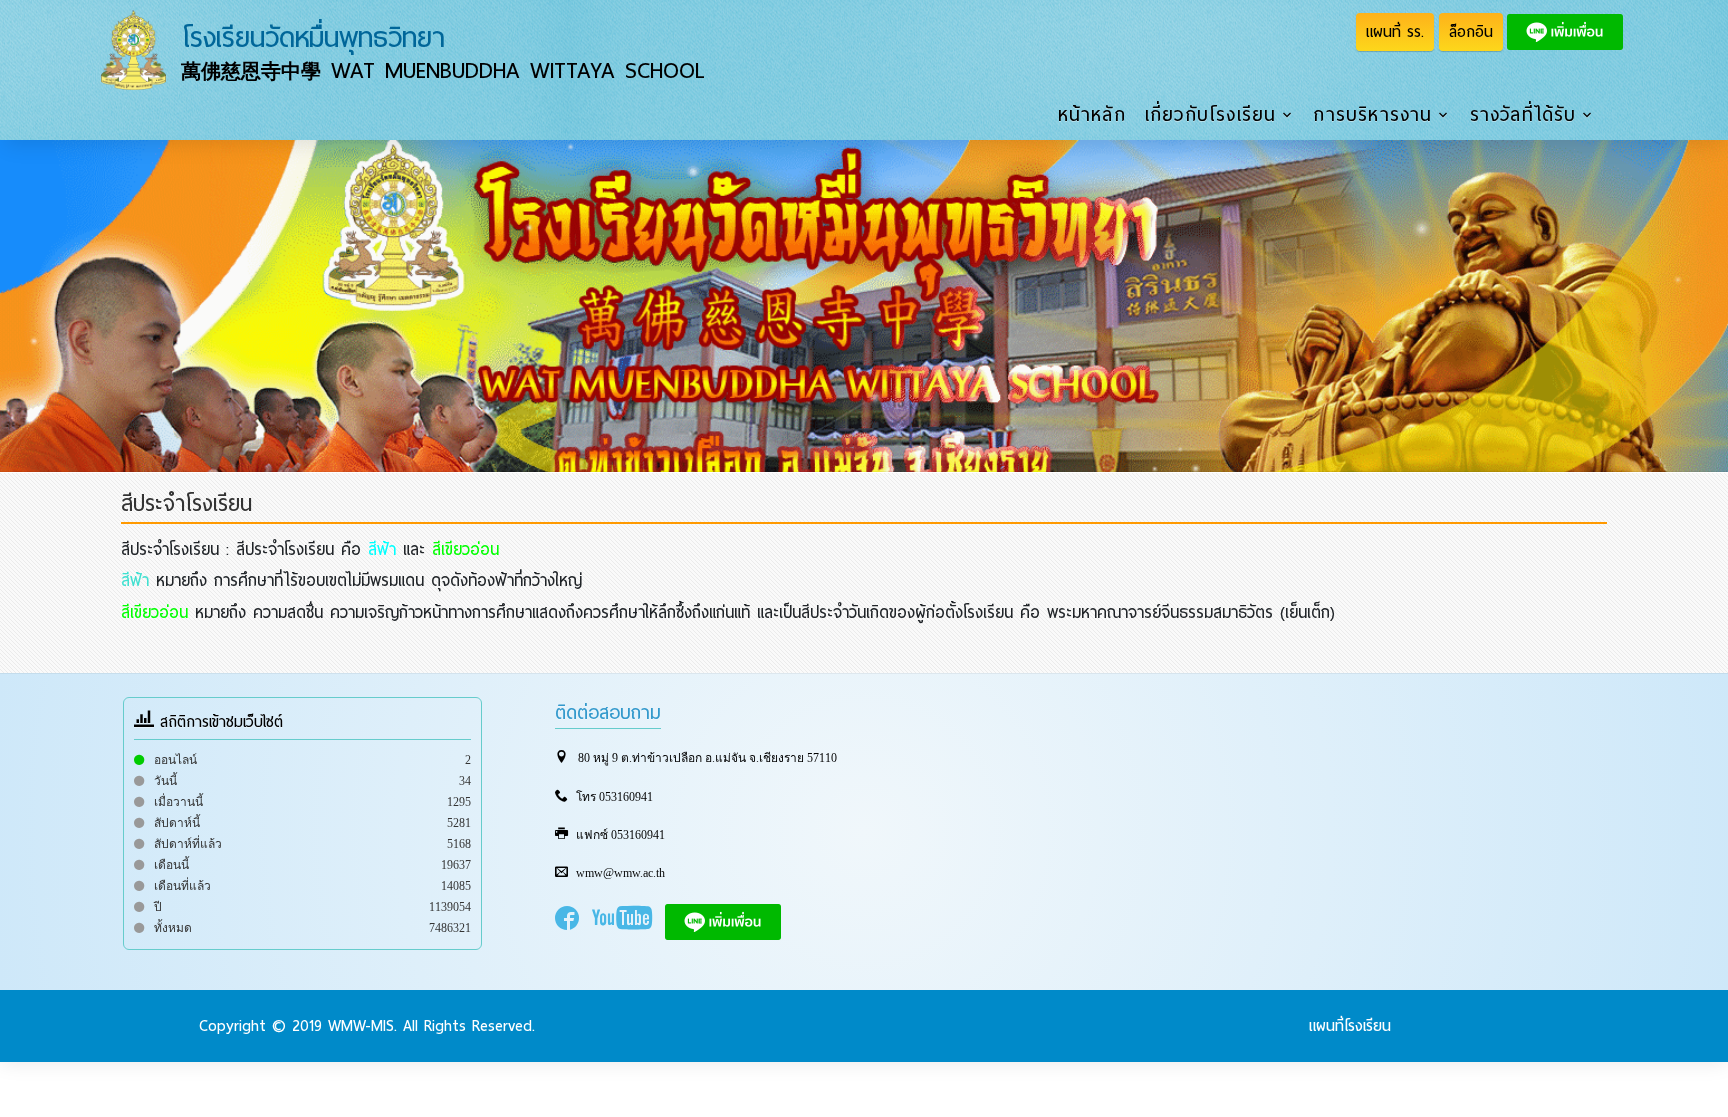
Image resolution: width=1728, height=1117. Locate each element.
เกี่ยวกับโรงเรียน (1211, 115)
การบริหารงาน (1372, 115)
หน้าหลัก (1092, 115)
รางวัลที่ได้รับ (1523, 115)
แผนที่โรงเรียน (1350, 1026)
